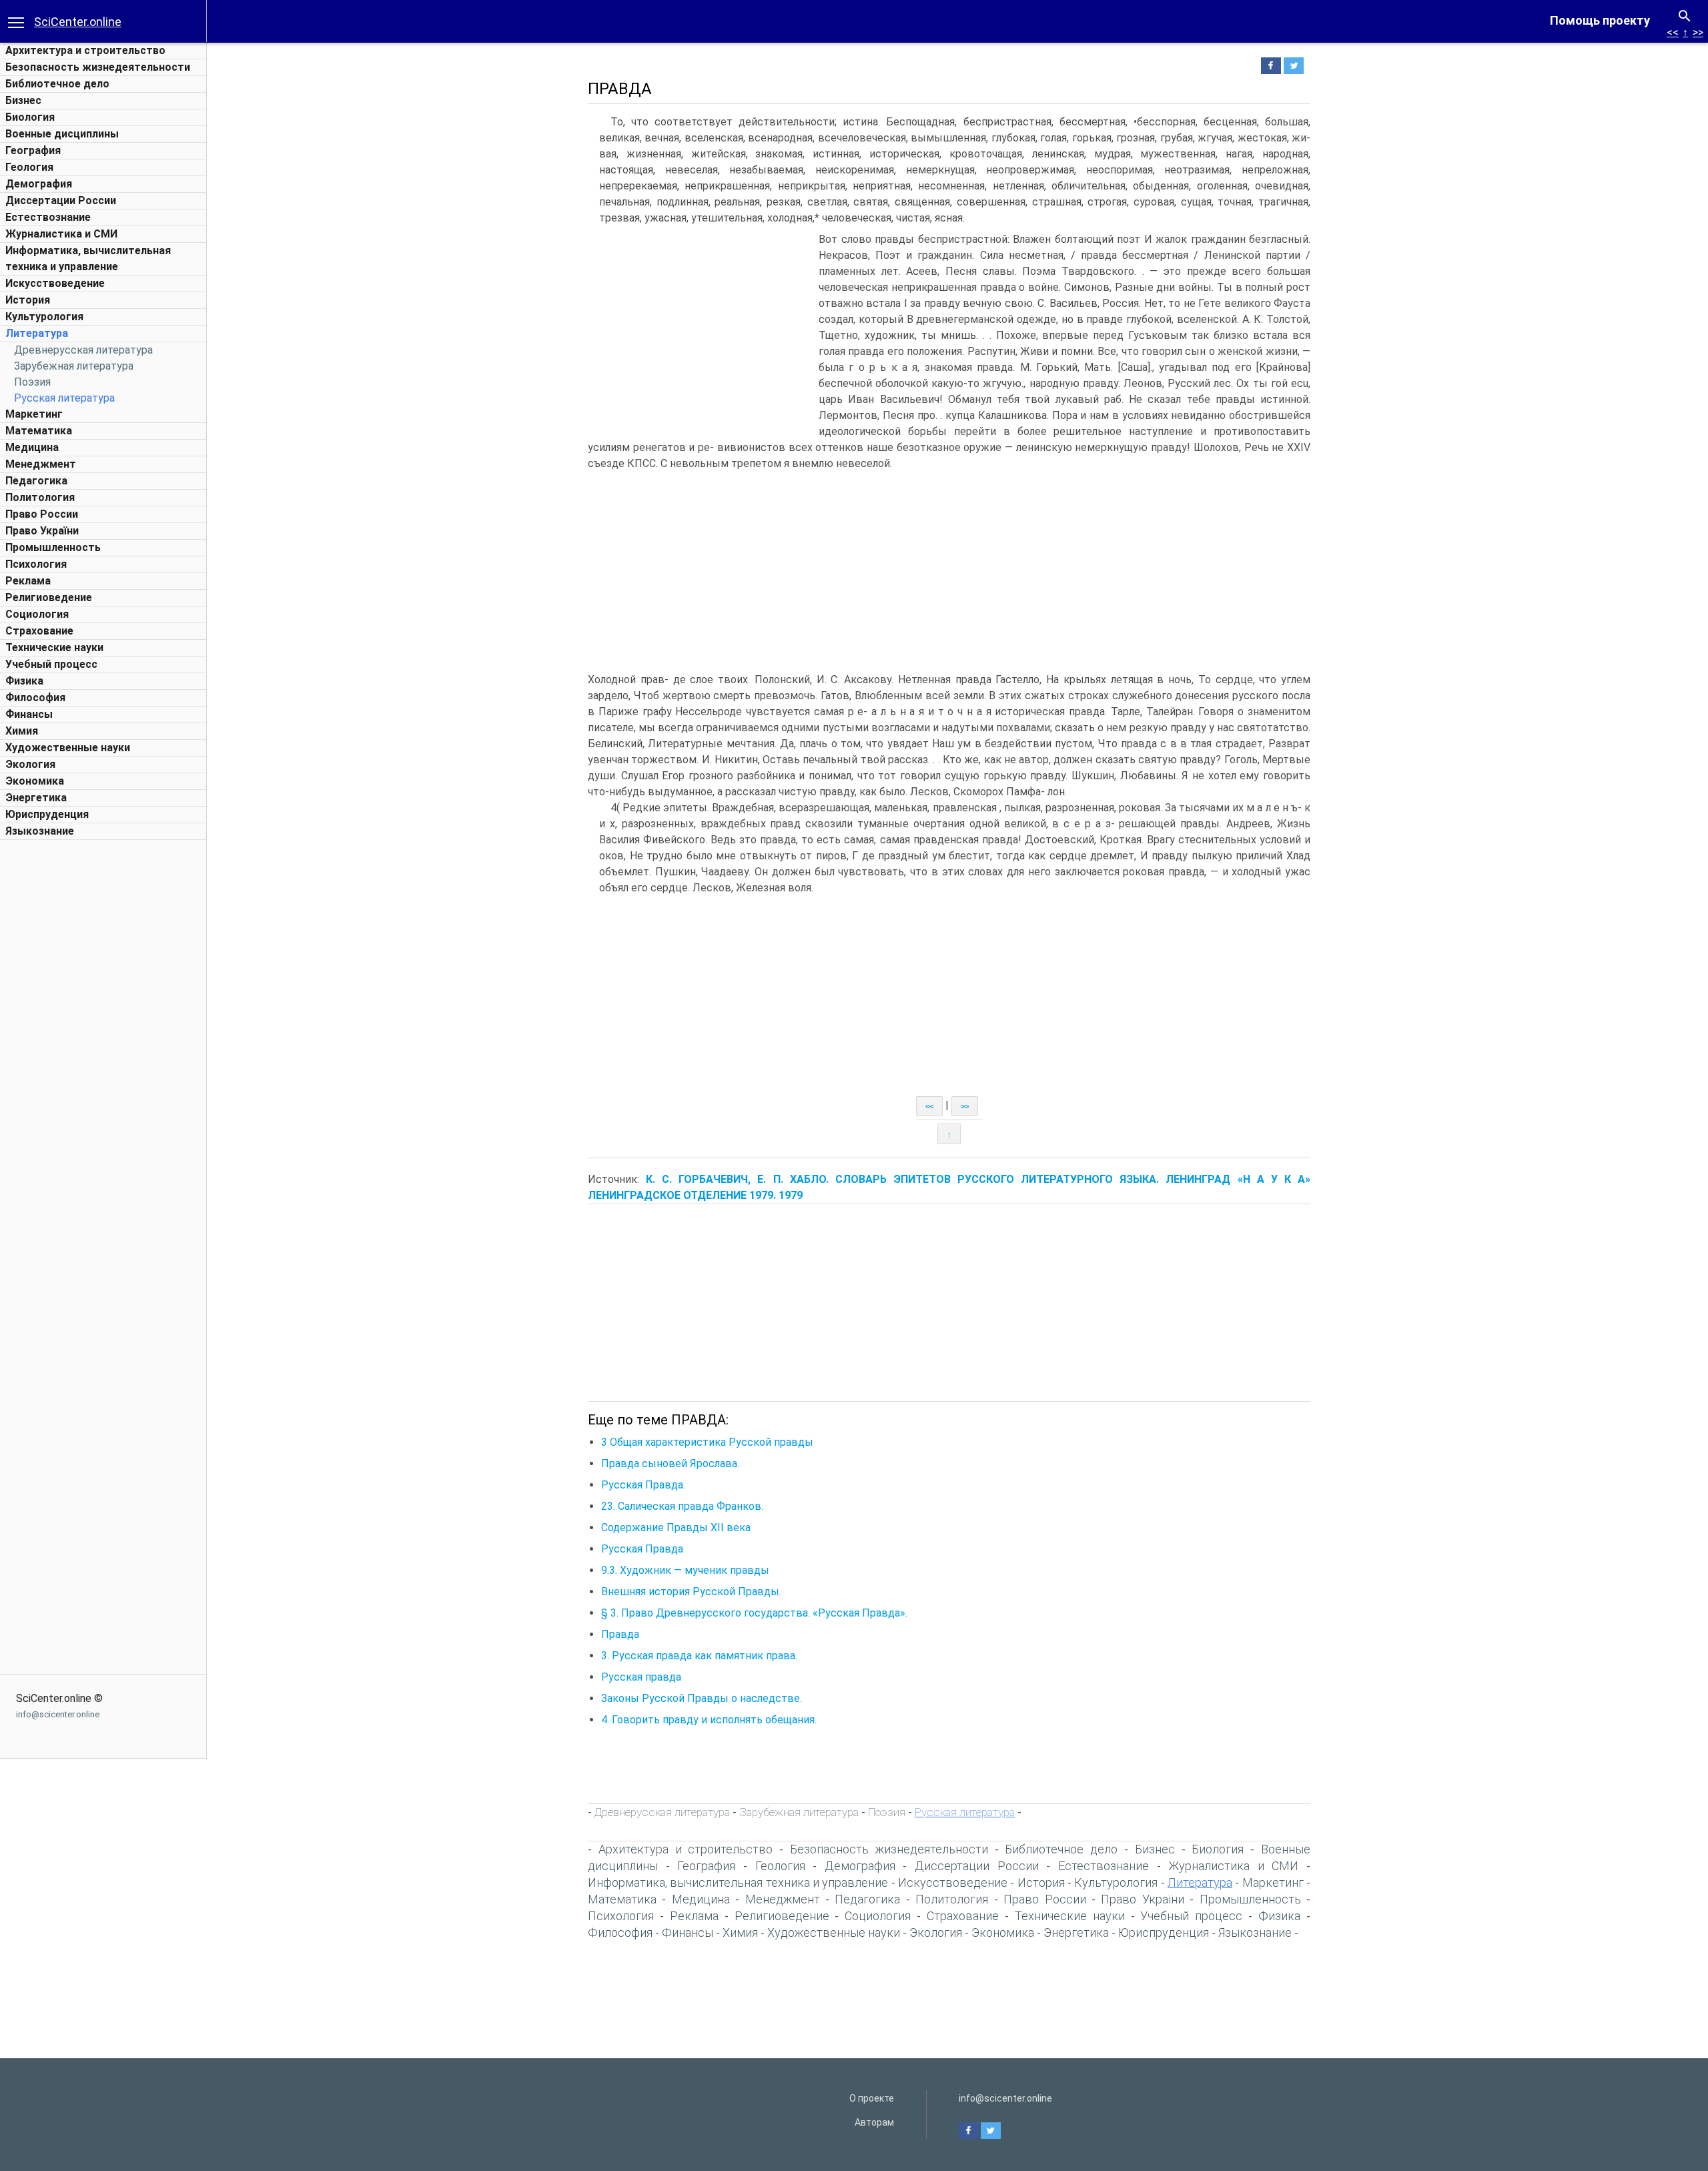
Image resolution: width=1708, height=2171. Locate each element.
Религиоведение (49, 597)
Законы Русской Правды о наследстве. (702, 1698)
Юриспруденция (47, 814)
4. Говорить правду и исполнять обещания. (709, 1720)
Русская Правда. (643, 1485)
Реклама (28, 581)
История (28, 300)
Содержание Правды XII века (676, 1528)
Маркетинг (34, 414)
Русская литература (64, 398)
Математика (39, 431)
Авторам (874, 2122)
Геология (29, 167)
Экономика (35, 781)
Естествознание (48, 217)
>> (1698, 32)
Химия (22, 731)
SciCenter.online (78, 22)
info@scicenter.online (58, 1714)
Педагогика (36, 481)
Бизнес (23, 100)
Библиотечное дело (57, 84)
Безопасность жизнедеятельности (98, 67)
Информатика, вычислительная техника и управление (738, 1882)
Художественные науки (68, 748)
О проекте (872, 2098)
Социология (37, 614)
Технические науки (54, 647)
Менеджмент (41, 464)
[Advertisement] (103, 1047)
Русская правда (641, 1677)
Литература (37, 333)
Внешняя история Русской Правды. (691, 1592)
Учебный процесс (51, 664)
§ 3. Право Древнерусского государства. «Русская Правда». (754, 1613)
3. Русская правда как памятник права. (699, 1656)
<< (1673, 32)
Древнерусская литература (83, 350)
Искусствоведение (55, 283)
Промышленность (53, 547)
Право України (42, 531)
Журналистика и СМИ (61, 234)
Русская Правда (642, 1549)
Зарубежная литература (74, 366)
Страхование (39, 631)
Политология (40, 497)
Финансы (29, 714)
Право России (42, 514)
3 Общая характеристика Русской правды (707, 1442)
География (33, 150)
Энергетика (36, 798)
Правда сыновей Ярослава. (670, 1463)
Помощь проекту (1600, 20)
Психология (36, 564)
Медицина (32, 447)
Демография (39, 184)
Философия (35, 698)
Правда (620, 1634)
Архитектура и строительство (85, 50)
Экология (30, 764)
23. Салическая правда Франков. (682, 1506)
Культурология (44, 317)
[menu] (16, 21)
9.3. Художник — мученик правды (685, 1570)
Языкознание (40, 831)
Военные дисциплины (62, 134)
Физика (24, 681)
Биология (30, 117)
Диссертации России (61, 200)
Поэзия (32, 382)
